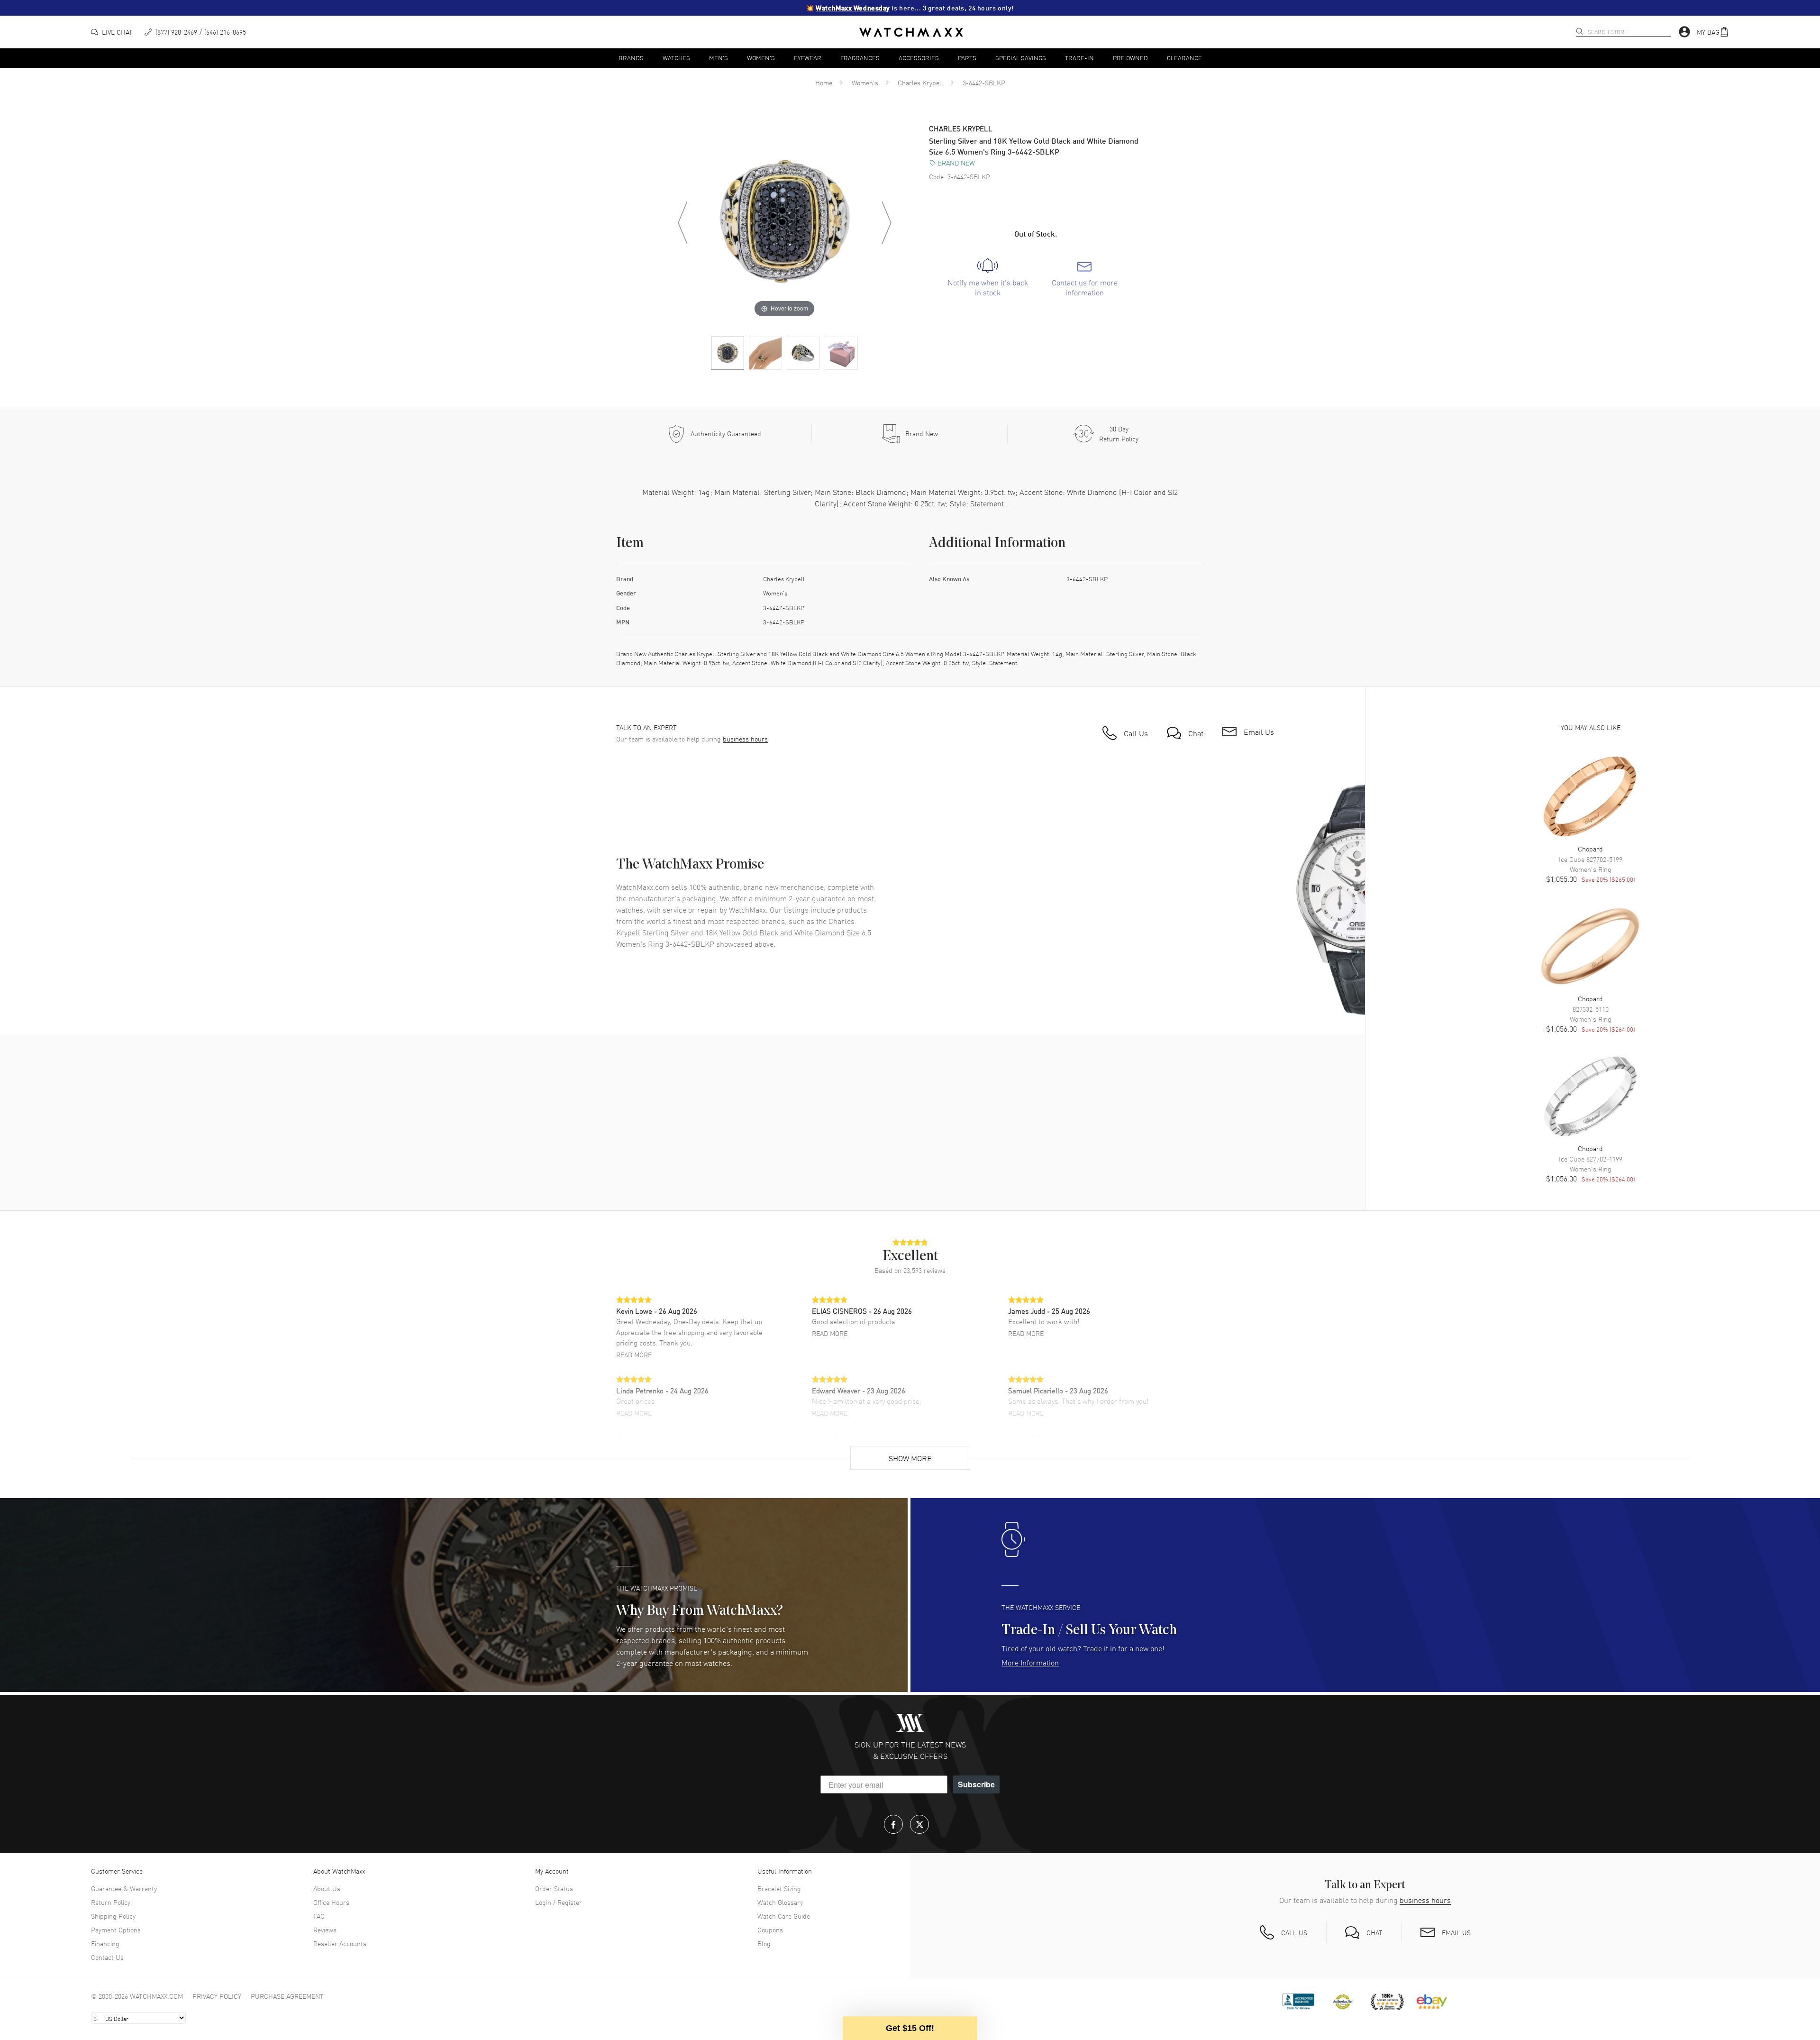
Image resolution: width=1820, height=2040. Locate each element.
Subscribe (976, 1784)
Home (824, 82)
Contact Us (107, 1957)
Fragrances (860, 58)
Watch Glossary (780, 1902)
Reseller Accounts (340, 1943)
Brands (631, 58)
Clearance (1184, 58)
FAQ (319, 1916)
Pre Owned (1130, 58)
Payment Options (116, 1930)
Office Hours (331, 1902)
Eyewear (808, 58)
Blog (764, 1943)
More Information (1030, 1662)
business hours (745, 739)
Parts (967, 58)
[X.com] (919, 1824)
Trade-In (1079, 58)
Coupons (770, 1930)
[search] (1580, 31)
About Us (327, 1888)
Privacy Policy (217, 1996)
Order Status (554, 1888)
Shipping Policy (113, 1916)
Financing (105, 1943)
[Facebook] (893, 1824)
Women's (761, 58)
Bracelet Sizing (779, 1888)
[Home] (911, 32)
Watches (676, 58)
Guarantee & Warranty (124, 1888)
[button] (1713, 32)
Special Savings (1021, 58)
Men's (719, 58)
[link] (987, 278)
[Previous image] (682, 223)
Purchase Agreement (287, 1996)
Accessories (919, 58)
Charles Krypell (920, 82)
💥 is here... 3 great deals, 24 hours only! (910, 8)
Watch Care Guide (784, 1916)
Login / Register (559, 1902)
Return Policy (111, 1902)
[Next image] (886, 223)
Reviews (325, 1930)
